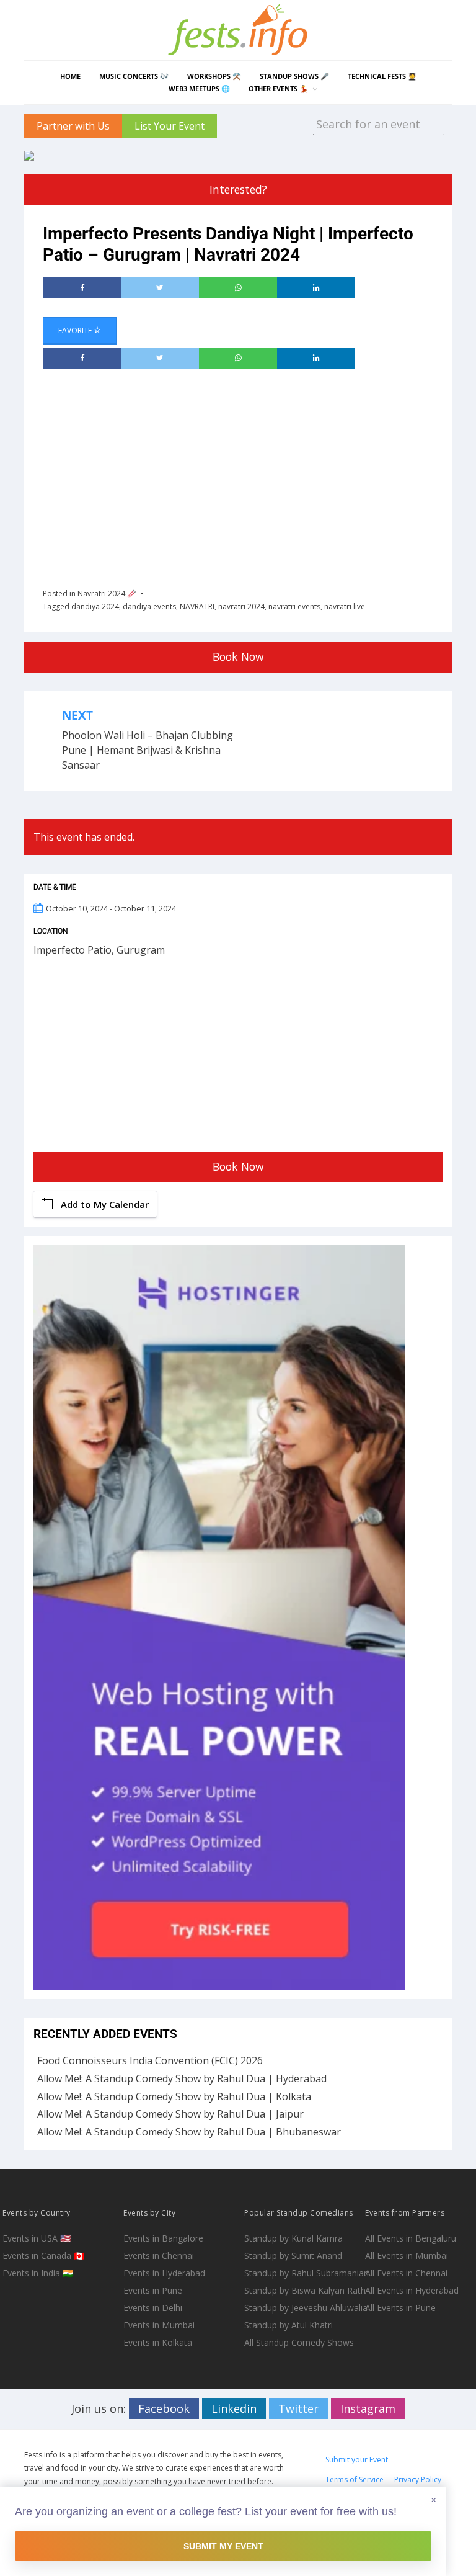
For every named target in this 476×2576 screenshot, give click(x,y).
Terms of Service (355, 2480)
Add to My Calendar (105, 1204)
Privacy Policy (418, 2480)
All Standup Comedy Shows (299, 2342)
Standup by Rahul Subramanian (303, 2273)
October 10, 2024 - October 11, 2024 (111, 908)
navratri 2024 (241, 606)
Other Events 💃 (278, 88)
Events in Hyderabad (164, 2273)
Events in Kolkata (158, 2342)
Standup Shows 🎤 (294, 76)
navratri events (294, 606)
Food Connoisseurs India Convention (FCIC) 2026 (150, 2060)
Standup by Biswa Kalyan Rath (303, 2290)
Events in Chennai (159, 2256)
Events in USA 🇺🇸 (37, 2238)
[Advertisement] (259, 474)
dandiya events (149, 606)
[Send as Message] (238, 288)
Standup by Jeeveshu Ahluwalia (303, 2308)
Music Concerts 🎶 (134, 76)
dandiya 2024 (95, 606)
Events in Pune (153, 2290)
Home (70, 76)
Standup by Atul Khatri (289, 2325)
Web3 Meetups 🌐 (199, 88)
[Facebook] (82, 288)
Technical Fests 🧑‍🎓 (382, 76)
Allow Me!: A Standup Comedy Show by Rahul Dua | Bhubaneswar (189, 2132)
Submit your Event (357, 2460)
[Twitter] (160, 288)
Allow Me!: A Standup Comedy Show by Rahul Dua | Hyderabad (182, 2078)
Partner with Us (73, 126)
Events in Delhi (153, 2308)
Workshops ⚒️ (214, 76)
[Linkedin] (316, 288)
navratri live (345, 606)
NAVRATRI (197, 606)
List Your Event (170, 126)
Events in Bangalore (163, 2238)
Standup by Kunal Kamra (293, 2238)
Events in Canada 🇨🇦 (43, 2256)
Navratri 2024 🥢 (107, 593)
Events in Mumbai (159, 2325)
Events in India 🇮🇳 (38, 2273)
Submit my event (223, 2546)
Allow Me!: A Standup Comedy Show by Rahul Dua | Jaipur (170, 2114)
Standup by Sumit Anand (293, 2256)
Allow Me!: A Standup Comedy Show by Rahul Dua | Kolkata (174, 2096)
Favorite (76, 330)
